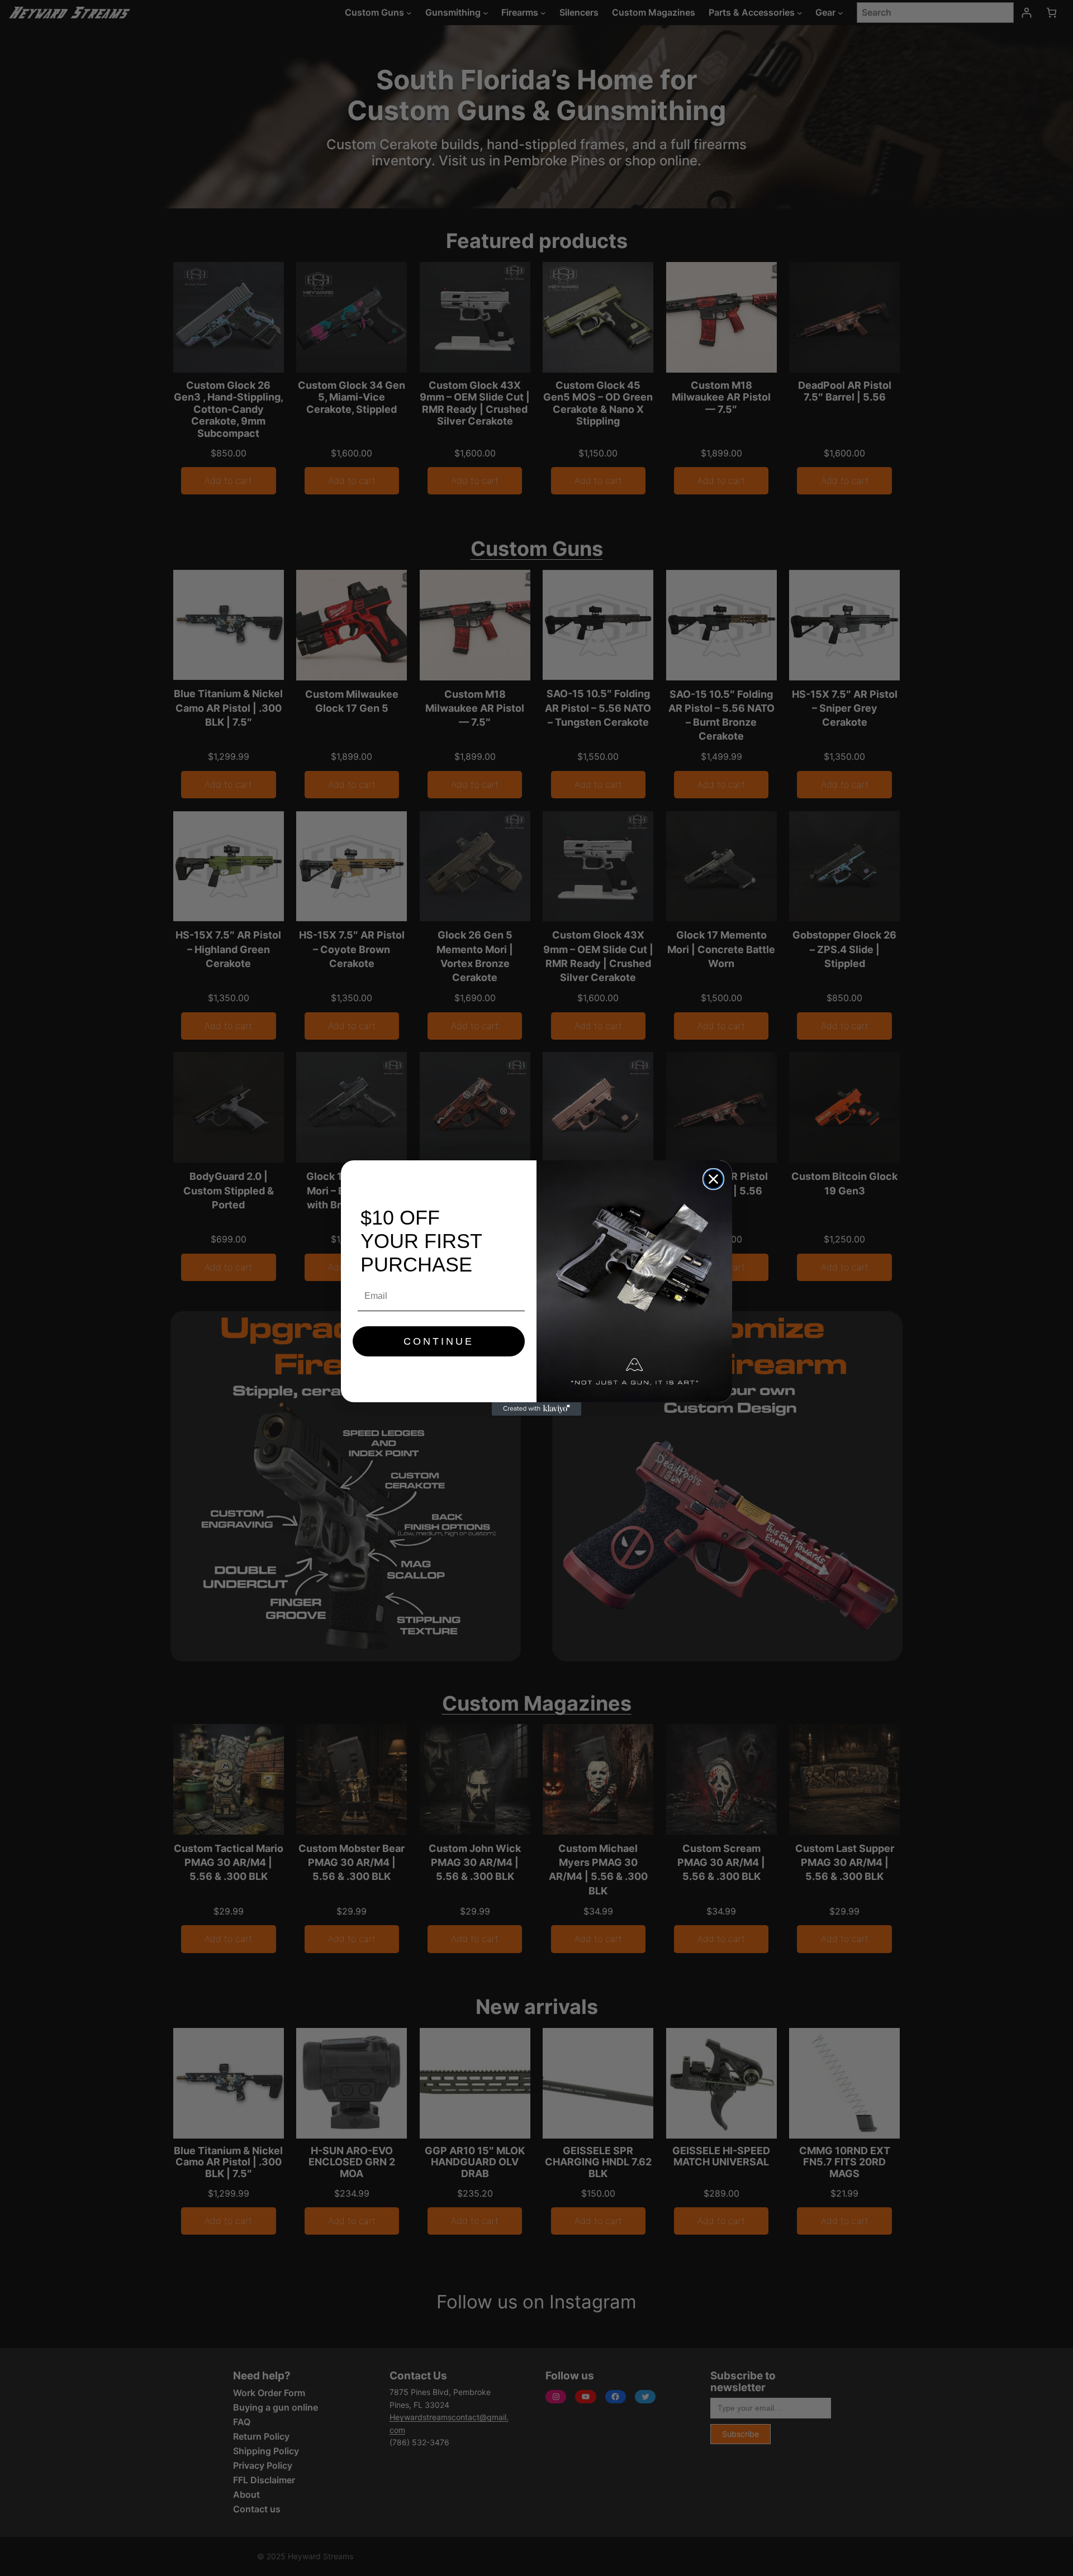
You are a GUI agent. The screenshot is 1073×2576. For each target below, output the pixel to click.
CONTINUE (439, 1341)
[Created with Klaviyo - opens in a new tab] (536, 1409)
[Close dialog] (713, 1179)
